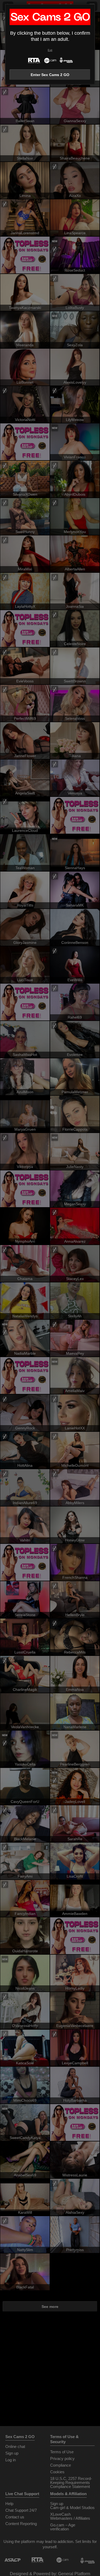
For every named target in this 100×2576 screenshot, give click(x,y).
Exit (50, 50)
